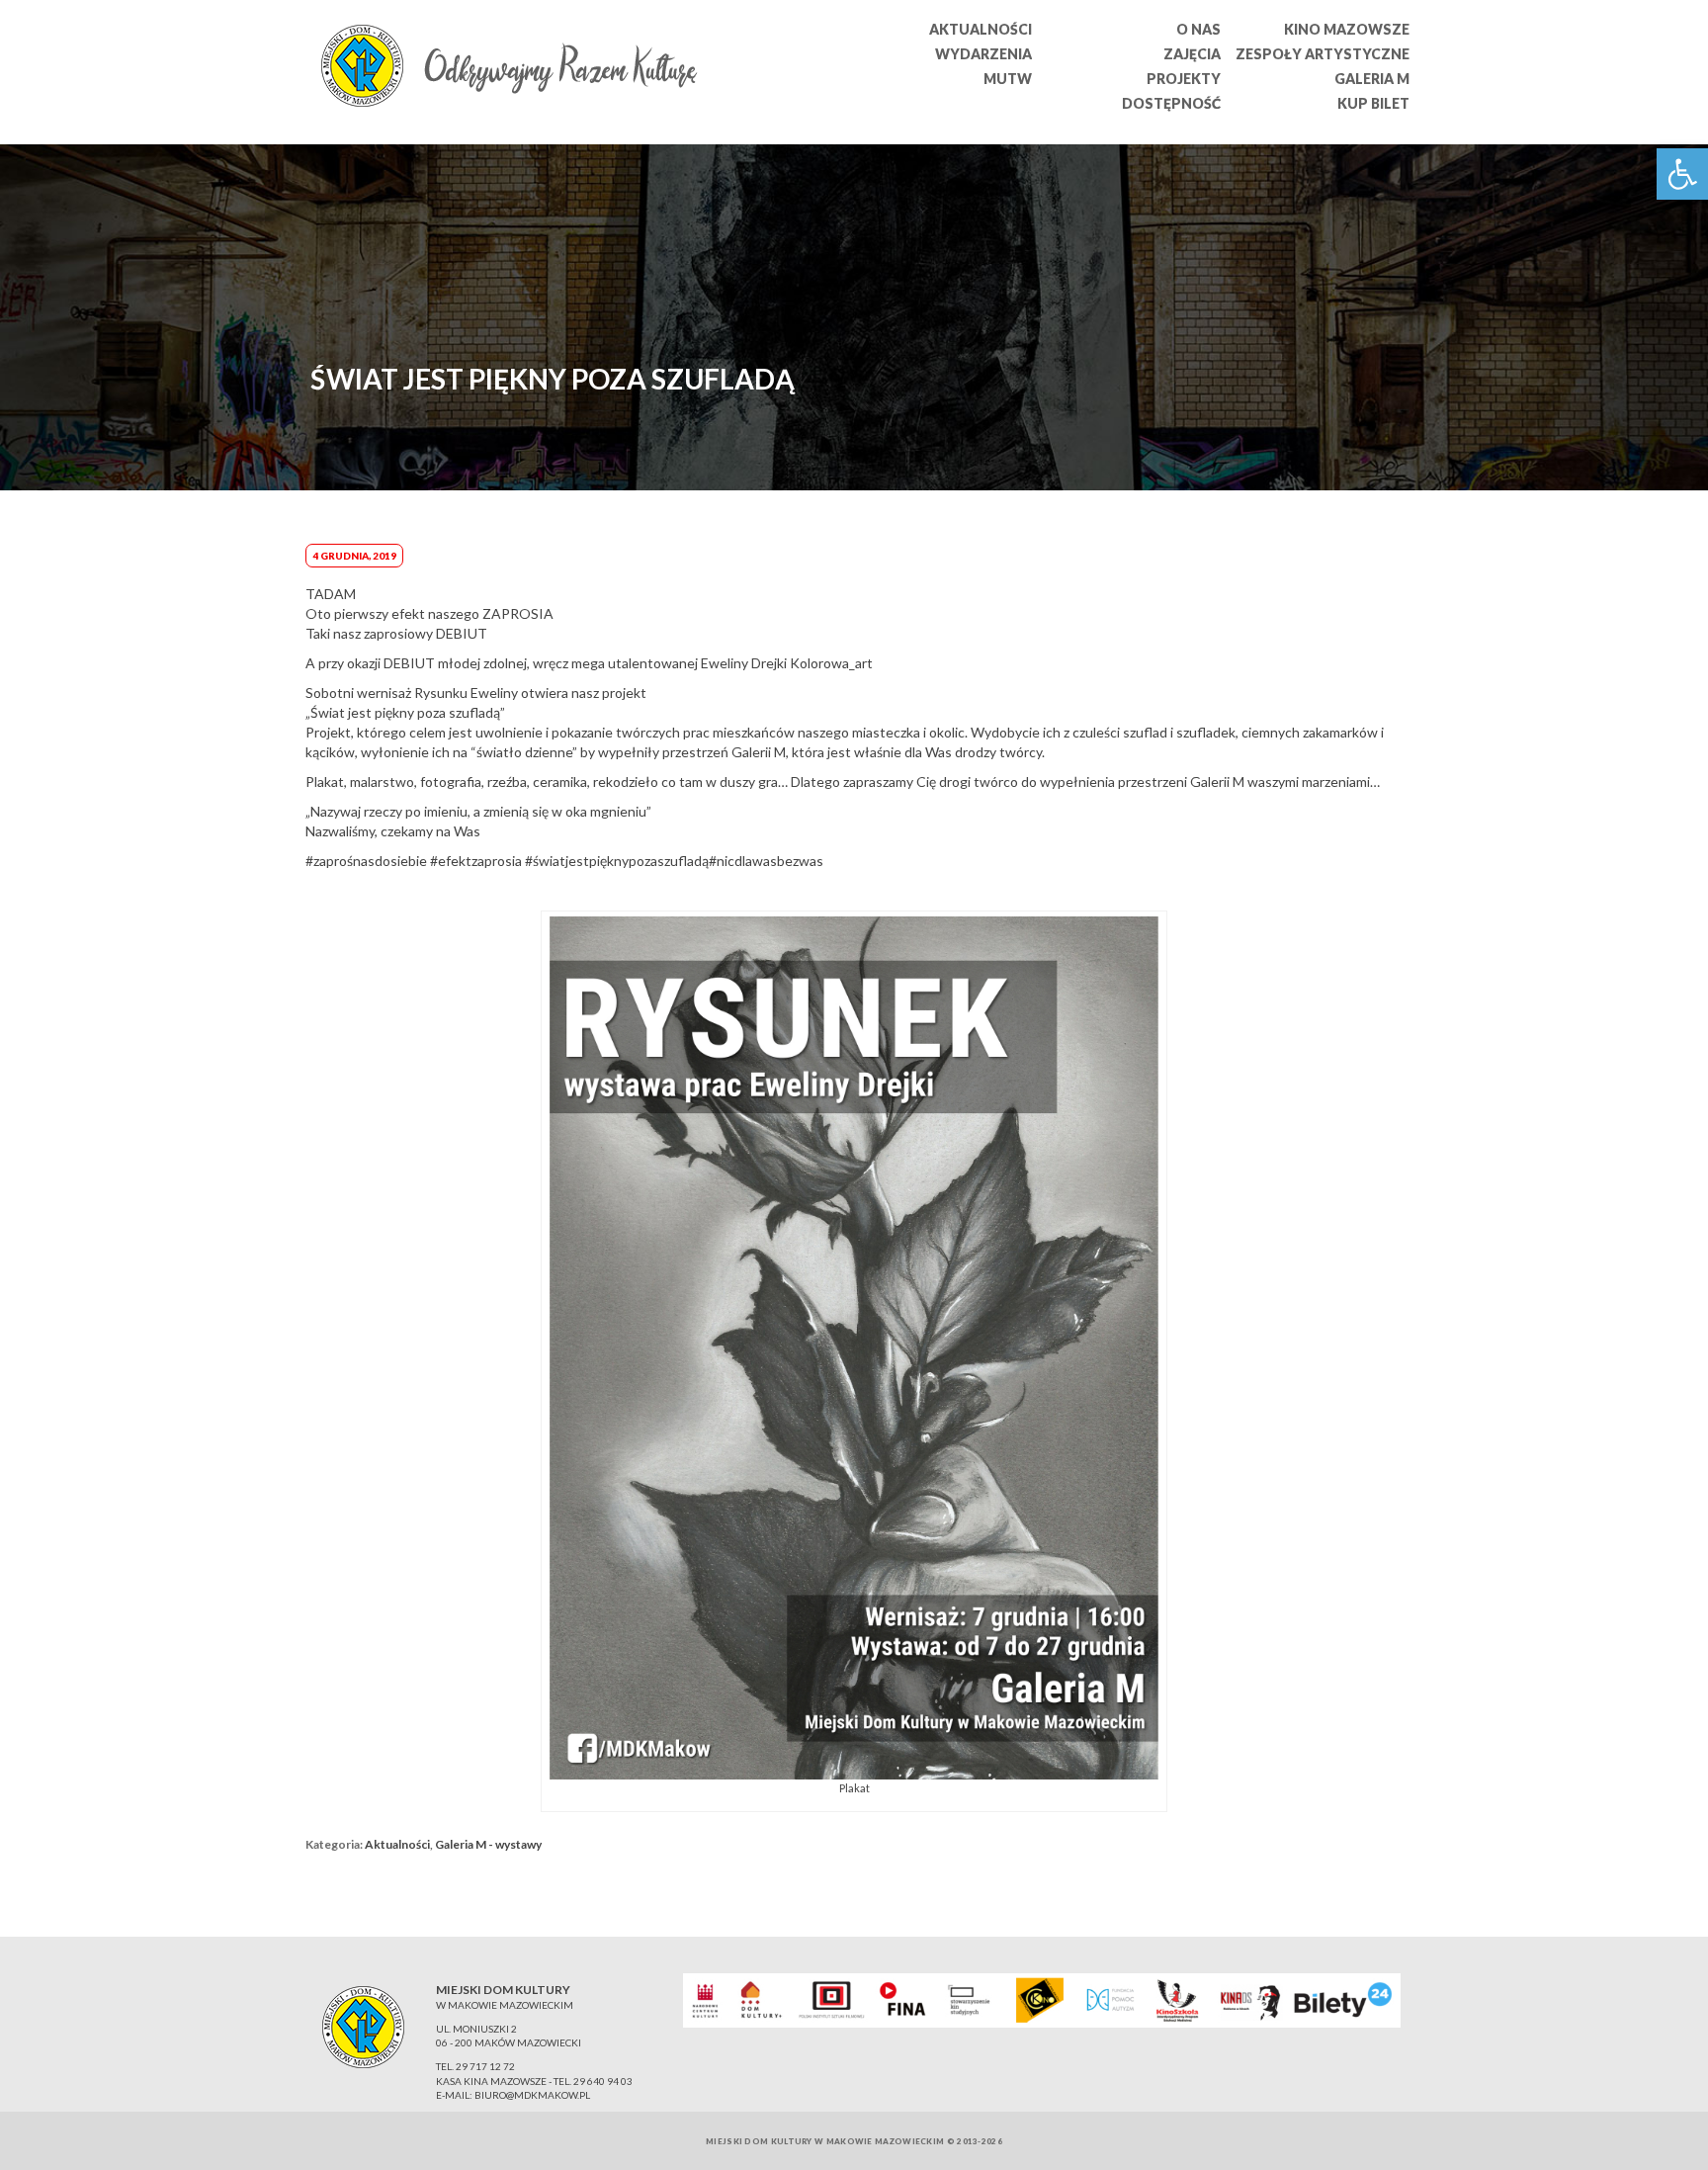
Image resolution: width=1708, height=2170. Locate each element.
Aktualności (981, 29)
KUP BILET (1373, 103)
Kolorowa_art (831, 663)
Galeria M (1372, 79)
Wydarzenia (983, 54)
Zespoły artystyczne (1323, 54)
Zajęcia (1192, 54)
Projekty (1184, 79)
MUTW (1008, 79)
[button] (1682, 174)
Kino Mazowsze (1347, 29)
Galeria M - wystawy (488, 1844)
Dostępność (1171, 103)
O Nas (1198, 29)
